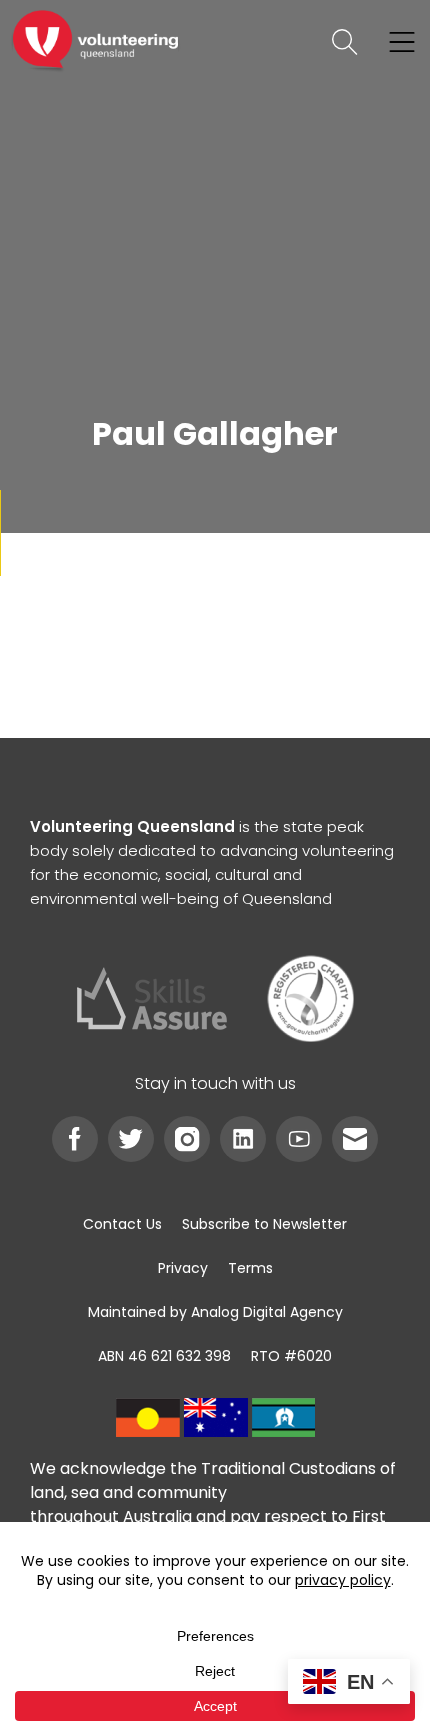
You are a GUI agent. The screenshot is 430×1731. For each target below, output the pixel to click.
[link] (95, 42)
